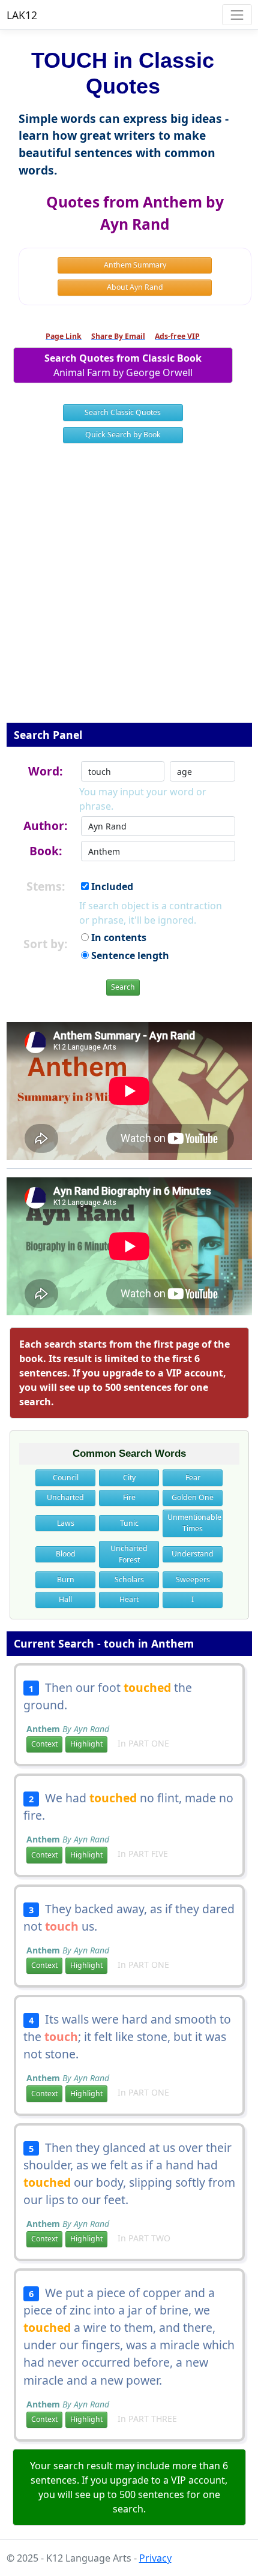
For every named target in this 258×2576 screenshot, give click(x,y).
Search (123, 987)
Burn (66, 1579)
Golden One (193, 1497)
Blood (66, 1554)
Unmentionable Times (194, 1523)
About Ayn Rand (135, 287)
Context (44, 1744)
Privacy (155, 2558)
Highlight (86, 1744)
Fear (193, 1478)
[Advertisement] (129, 591)
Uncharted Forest (129, 1554)
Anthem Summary (135, 265)
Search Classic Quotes (123, 412)
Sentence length (129, 955)
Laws (66, 1523)
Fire (129, 1497)
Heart (129, 1599)
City (129, 1478)
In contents (118, 937)
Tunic (129, 1523)
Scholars (129, 1579)
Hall (65, 1599)
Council (66, 1478)
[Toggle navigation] (237, 15)
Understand (193, 1554)
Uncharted (65, 1497)
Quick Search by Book (123, 435)
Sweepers (193, 1579)
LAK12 (22, 15)
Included (111, 886)
